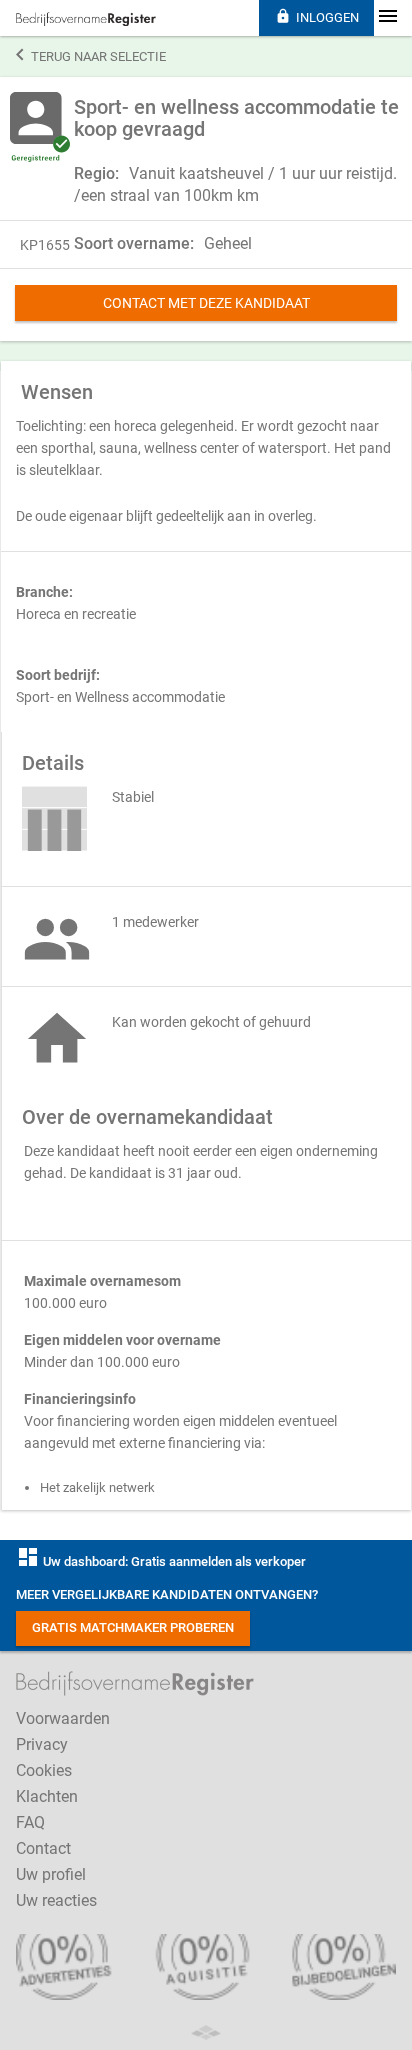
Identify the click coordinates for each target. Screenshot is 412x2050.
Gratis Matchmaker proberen (133, 1627)
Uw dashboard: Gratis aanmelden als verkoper (161, 1561)
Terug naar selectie (91, 55)
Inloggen (317, 16)
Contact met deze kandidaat (206, 303)
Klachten (47, 1796)
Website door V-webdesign (206, 2032)
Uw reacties (56, 1900)
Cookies (44, 1770)
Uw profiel (51, 1874)
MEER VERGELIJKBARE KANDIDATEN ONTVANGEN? (167, 1594)
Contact (43, 1848)
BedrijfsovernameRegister (86, 19)
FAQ (30, 1822)
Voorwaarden (63, 1718)
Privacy (42, 1744)
